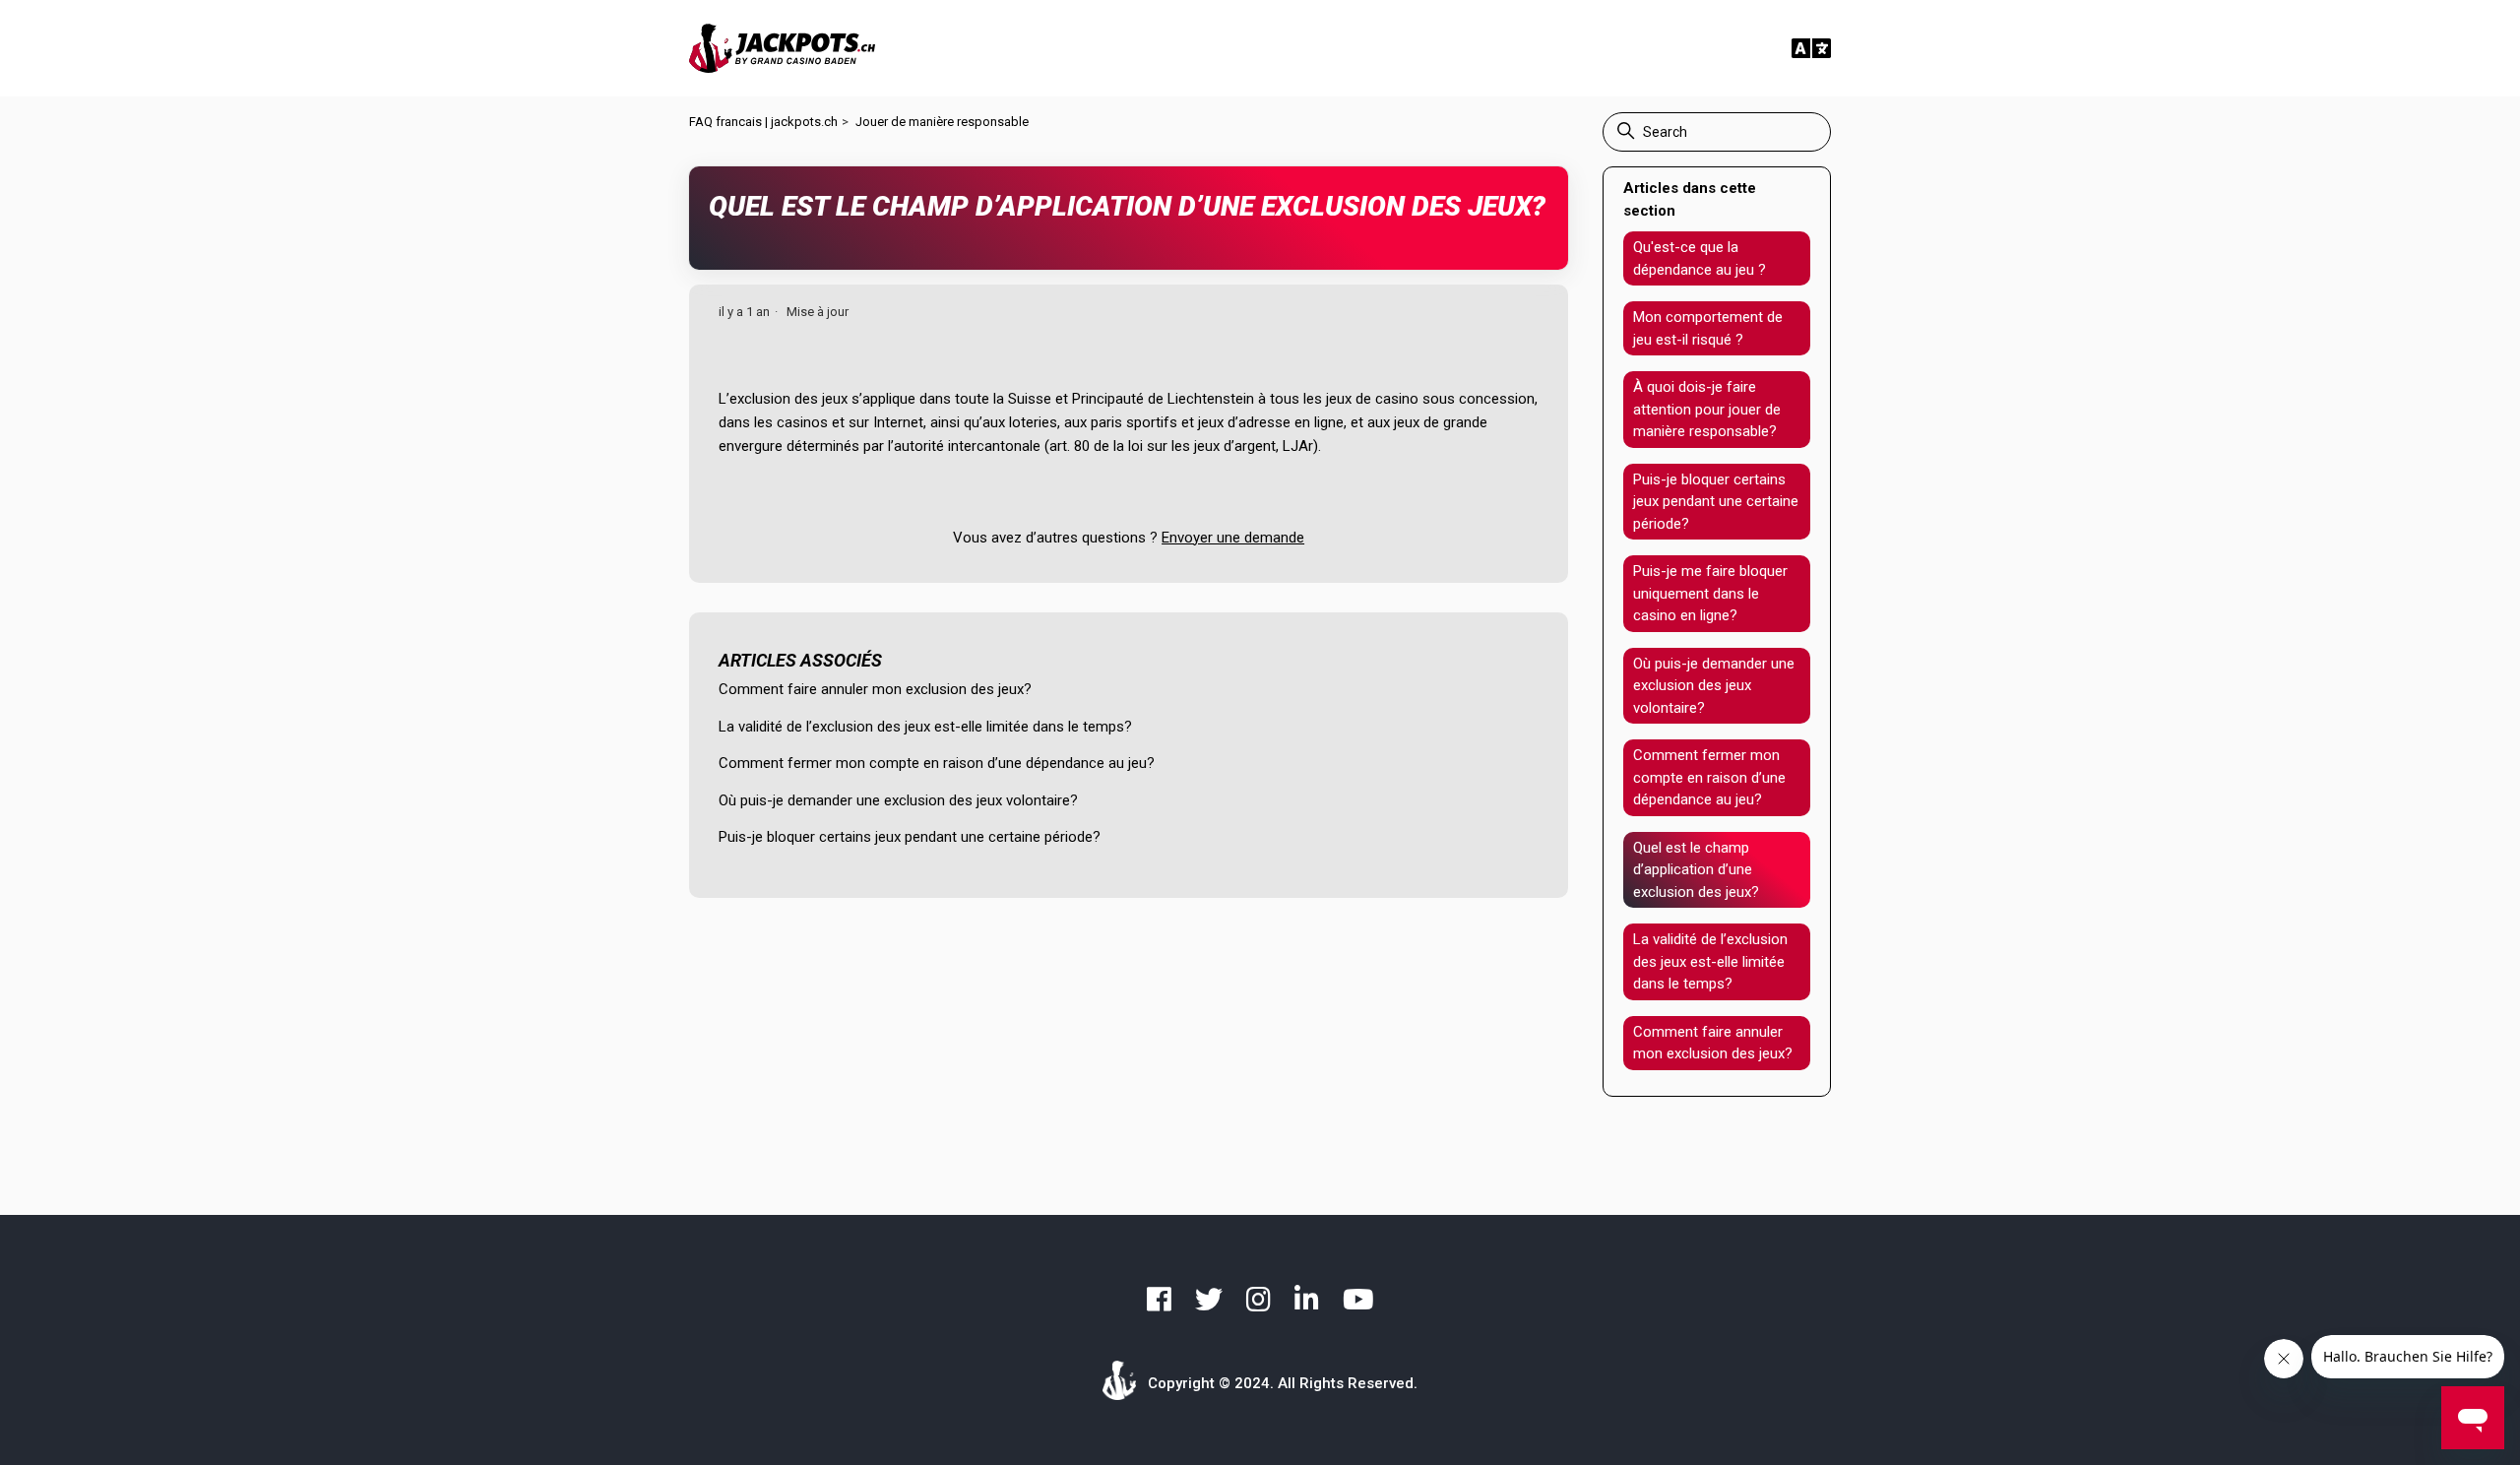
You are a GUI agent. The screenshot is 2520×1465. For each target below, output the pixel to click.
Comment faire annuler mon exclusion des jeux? (875, 689)
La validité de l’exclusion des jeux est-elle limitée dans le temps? (925, 727)
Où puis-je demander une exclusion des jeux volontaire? (898, 800)
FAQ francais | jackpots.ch (763, 122)
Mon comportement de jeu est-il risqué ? (1708, 328)
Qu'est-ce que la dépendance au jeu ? (1700, 258)
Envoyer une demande (1233, 538)
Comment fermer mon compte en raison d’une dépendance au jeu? (937, 763)
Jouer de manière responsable (942, 122)
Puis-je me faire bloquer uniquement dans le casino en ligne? (1710, 593)
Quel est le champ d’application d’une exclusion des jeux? (1696, 870)
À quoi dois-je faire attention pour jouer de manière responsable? (1707, 409)
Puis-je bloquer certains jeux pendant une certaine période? (910, 837)
